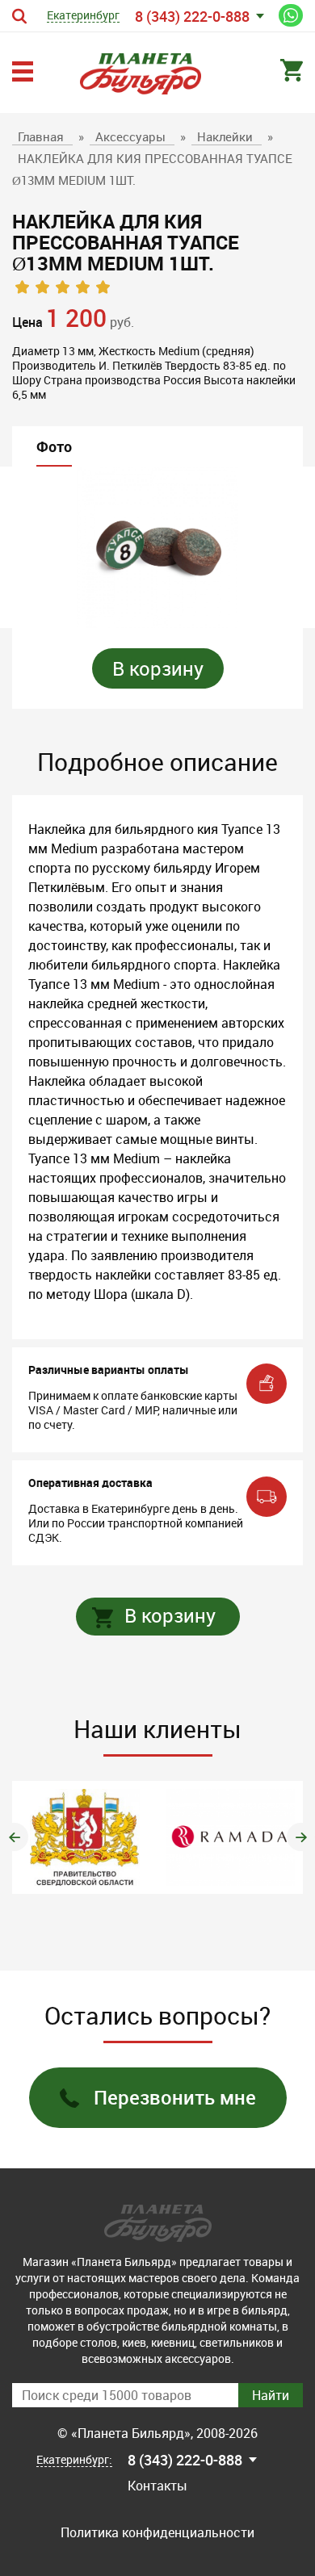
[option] (157, 547)
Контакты (157, 2486)
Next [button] (301, 1837)
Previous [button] (14, 1837)
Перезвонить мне (175, 2097)
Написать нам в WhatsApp (291, 15)
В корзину (158, 668)
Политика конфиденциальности (157, 2532)
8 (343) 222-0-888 (192, 16)
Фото (54, 446)
